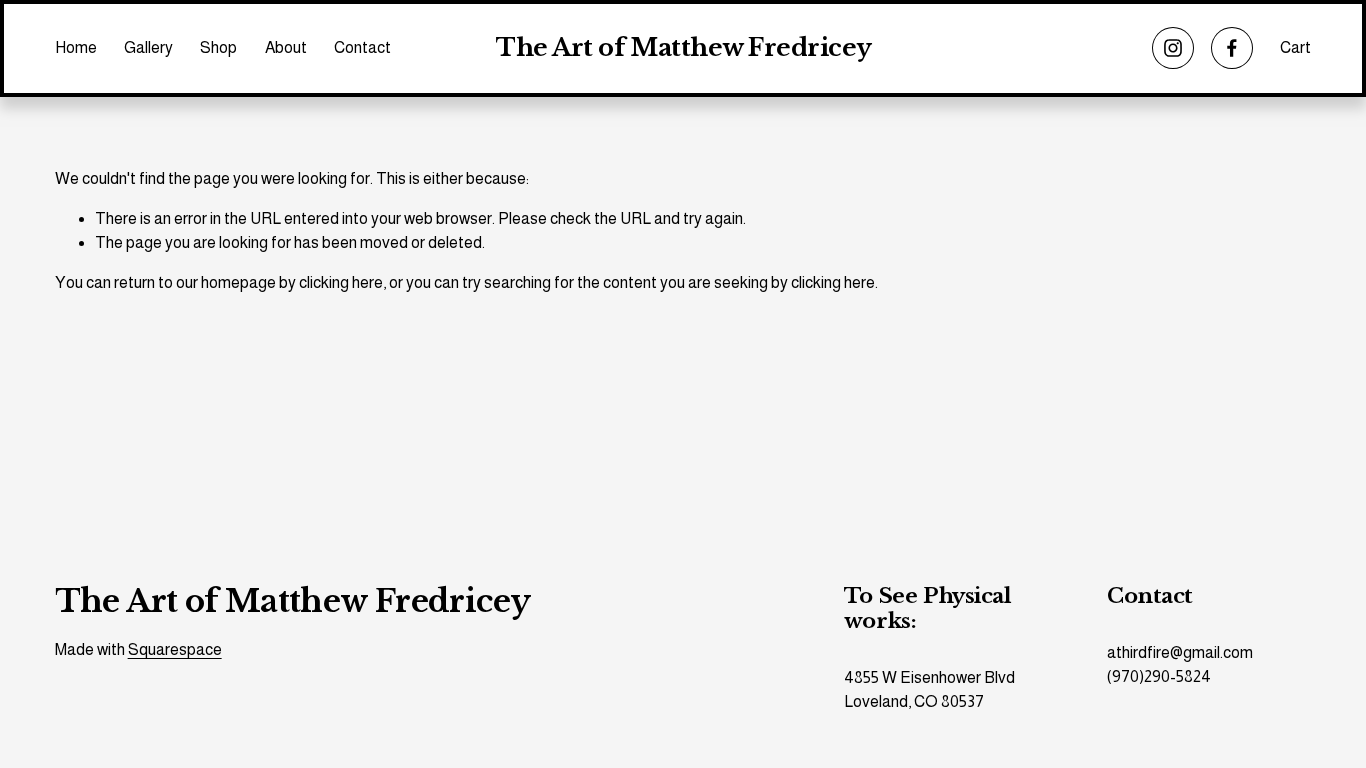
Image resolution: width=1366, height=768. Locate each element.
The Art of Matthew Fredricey (683, 48)
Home (76, 47)
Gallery (148, 47)
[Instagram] (1173, 48)
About (286, 47)
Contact (362, 47)
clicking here (341, 282)
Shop (218, 47)
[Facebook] (1232, 48)
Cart (1295, 47)
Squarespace (175, 649)
